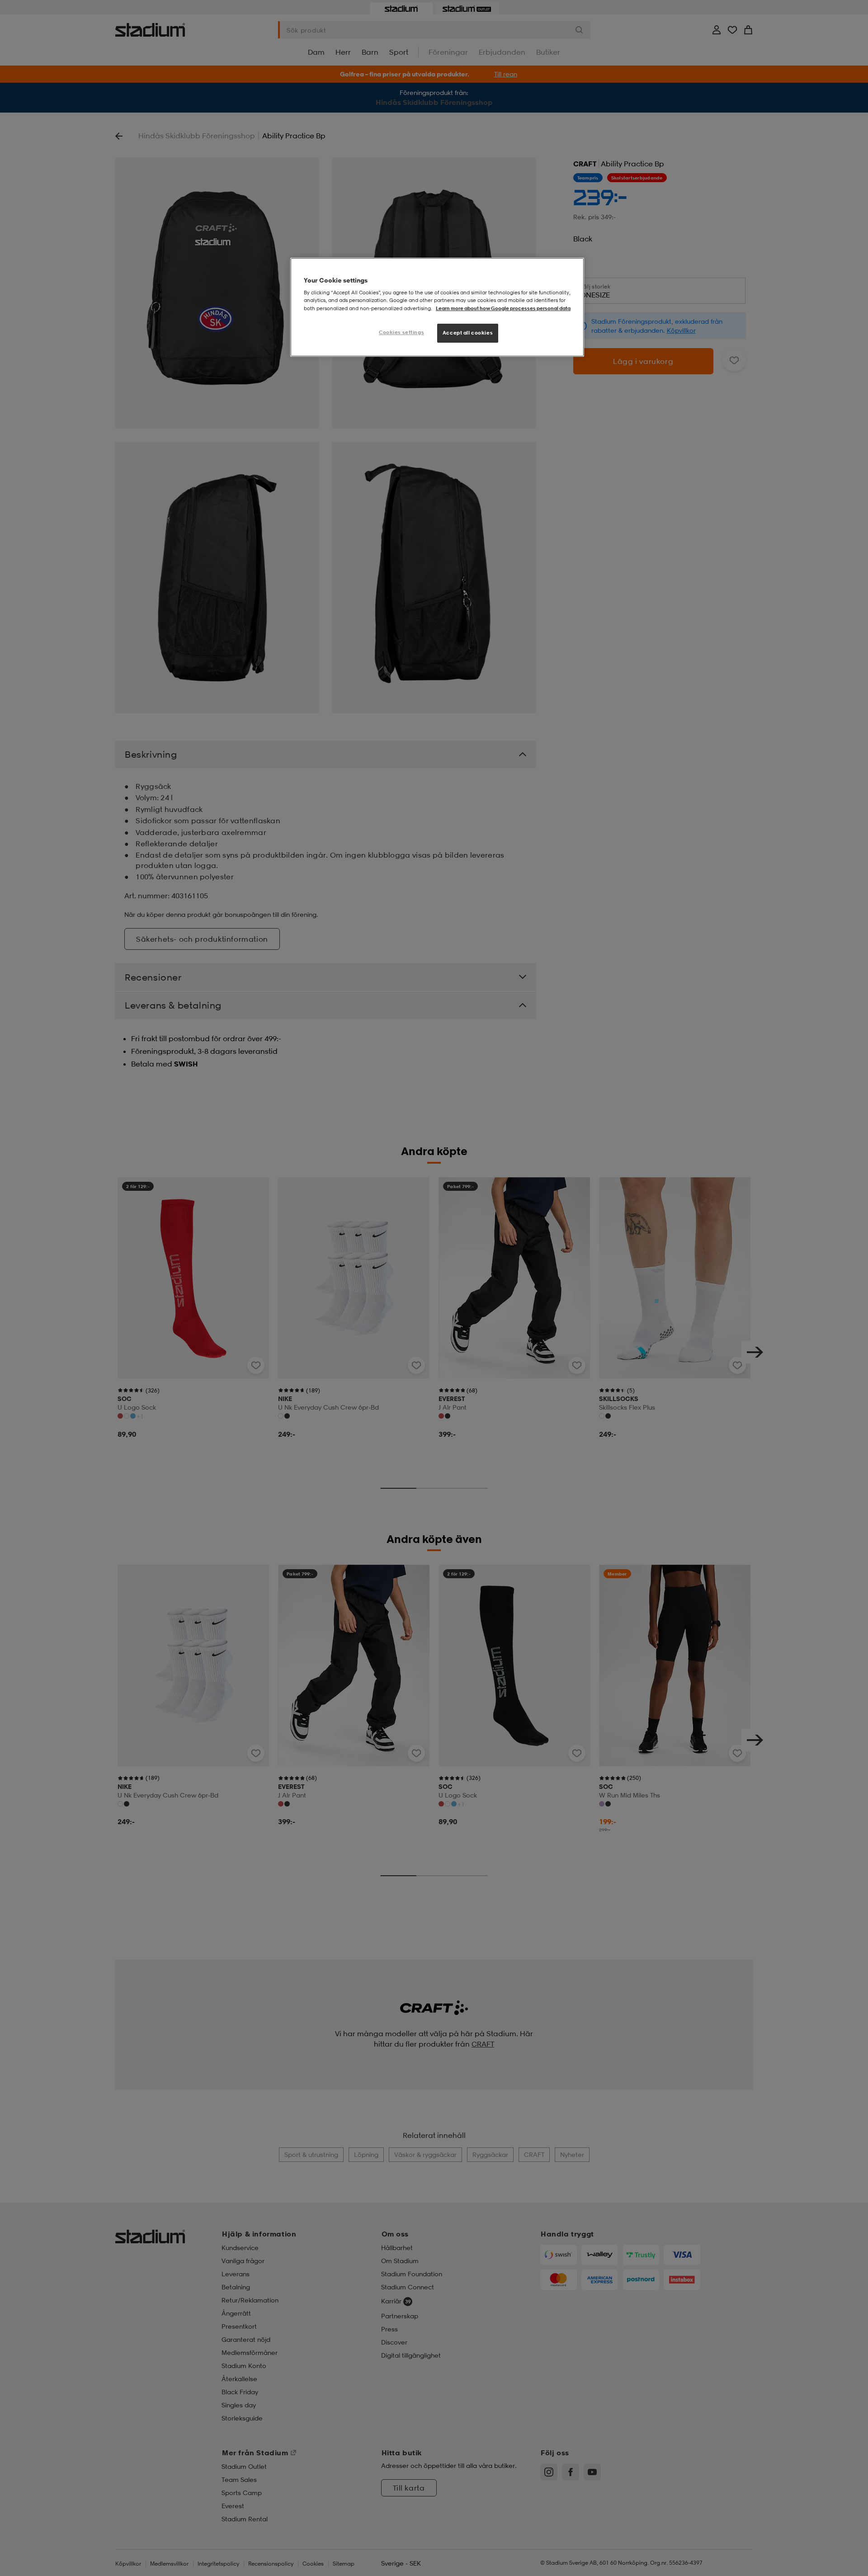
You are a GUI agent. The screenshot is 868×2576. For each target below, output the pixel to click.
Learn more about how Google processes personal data (503, 308)
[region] (437, 307)
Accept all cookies (468, 333)
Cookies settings (401, 332)
